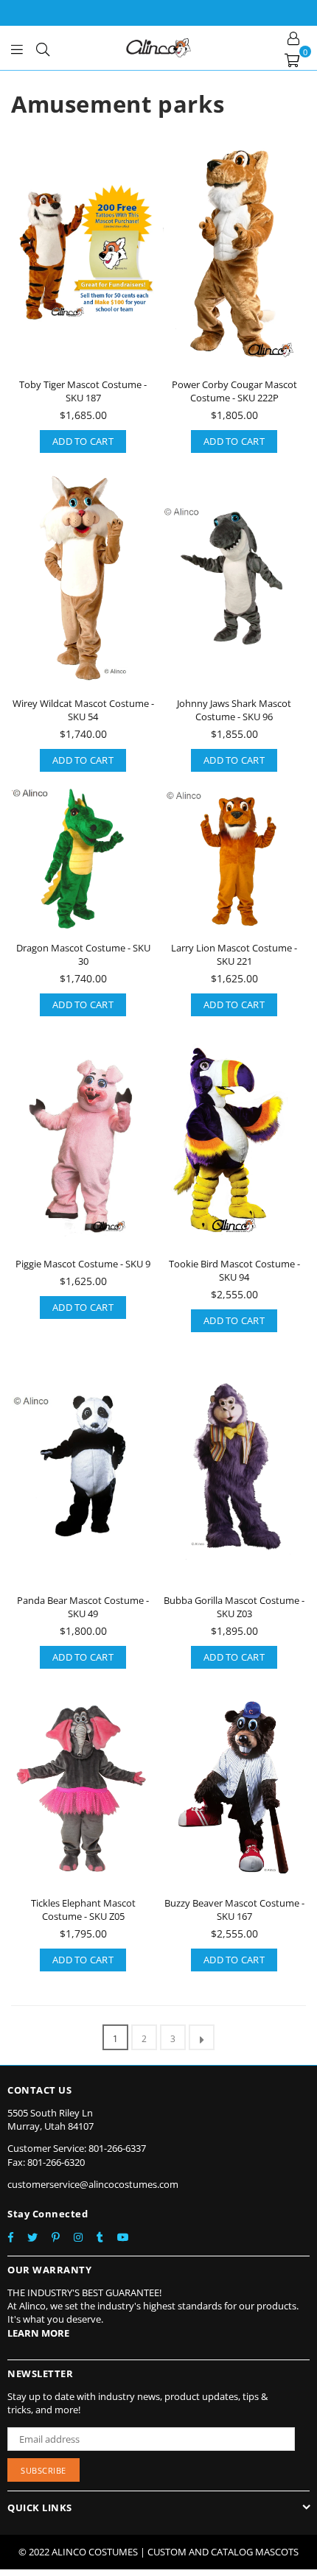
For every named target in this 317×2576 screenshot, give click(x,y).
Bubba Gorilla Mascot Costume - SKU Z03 (234, 1607)
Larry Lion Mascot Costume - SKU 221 (234, 954)
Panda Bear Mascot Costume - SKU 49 (83, 1607)
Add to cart (83, 441)
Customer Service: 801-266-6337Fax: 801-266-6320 (77, 2155)
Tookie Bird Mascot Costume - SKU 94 (234, 1270)
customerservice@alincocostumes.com (93, 2184)
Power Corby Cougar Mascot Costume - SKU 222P (234, 391)
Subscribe (43, 2470)
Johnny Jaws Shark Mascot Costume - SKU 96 (234, 710)
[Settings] (293, 37)
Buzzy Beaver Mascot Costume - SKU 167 (234, 1910)
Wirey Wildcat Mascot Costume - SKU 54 (83, 710)
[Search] (43, 48)
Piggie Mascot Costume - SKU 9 (83, 1264)
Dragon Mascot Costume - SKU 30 (83, 954)
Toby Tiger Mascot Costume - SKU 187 (83, 391)
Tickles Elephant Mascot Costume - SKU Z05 (83, 1910)
